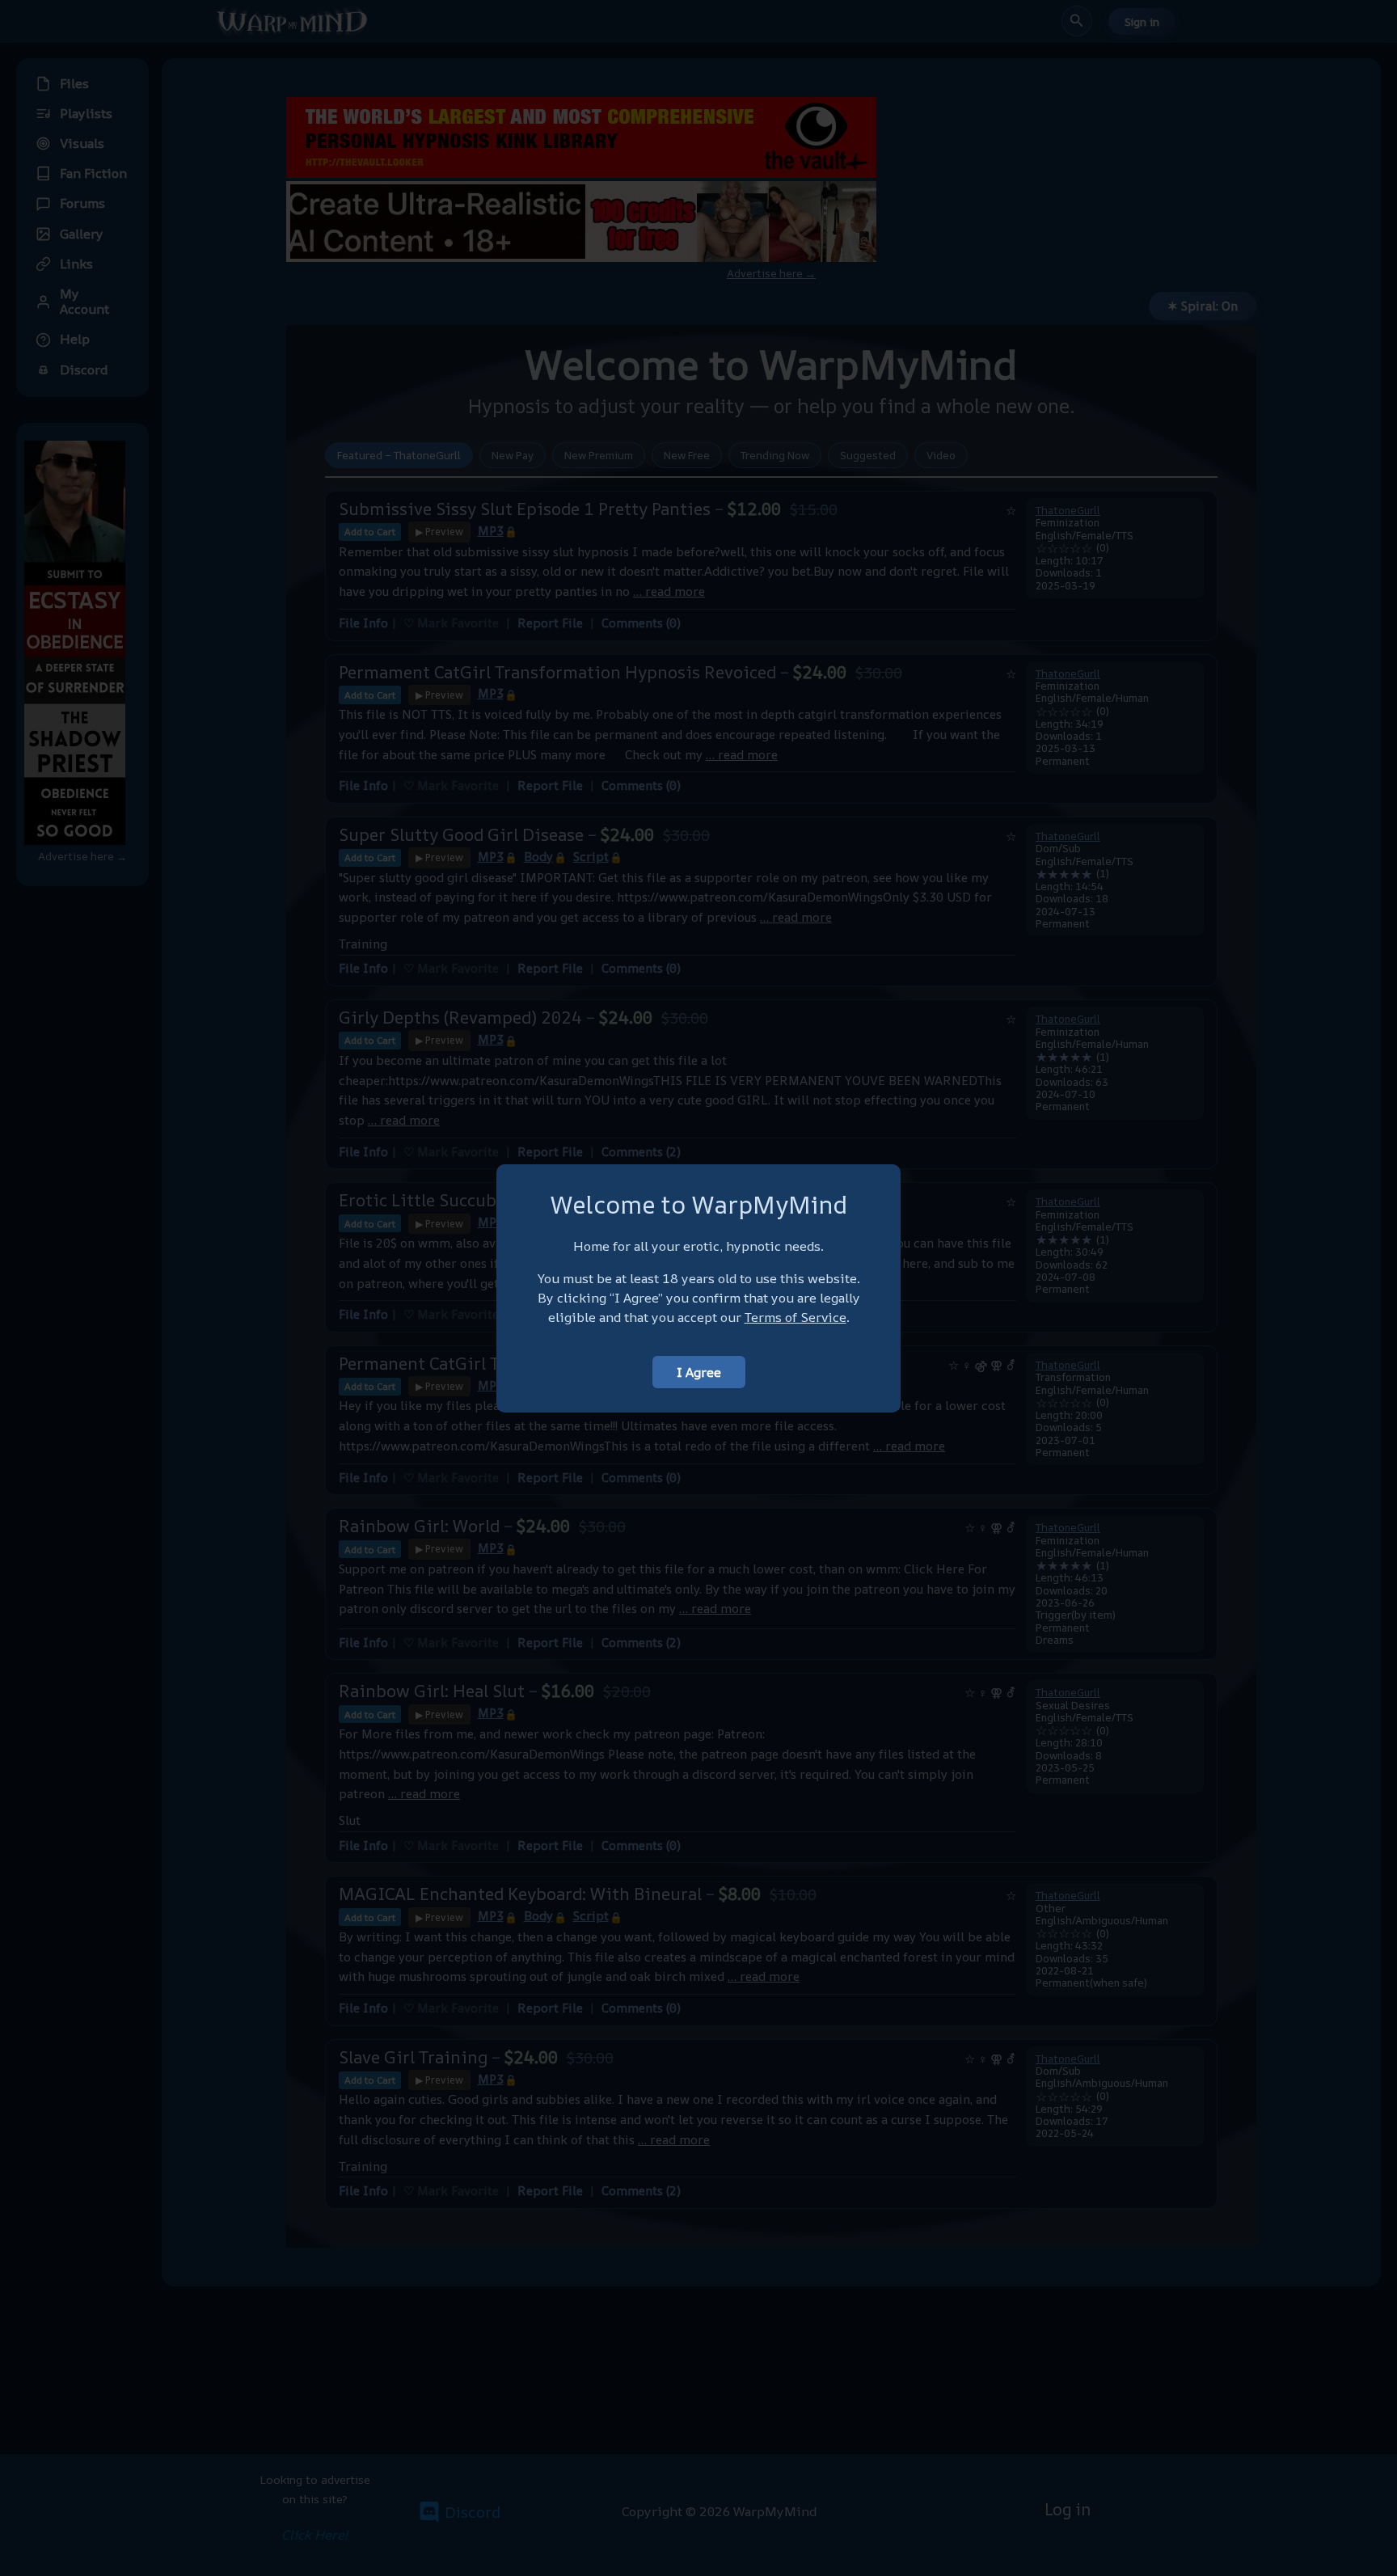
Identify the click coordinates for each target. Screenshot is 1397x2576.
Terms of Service (796, 1317)
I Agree (699, 1372)
